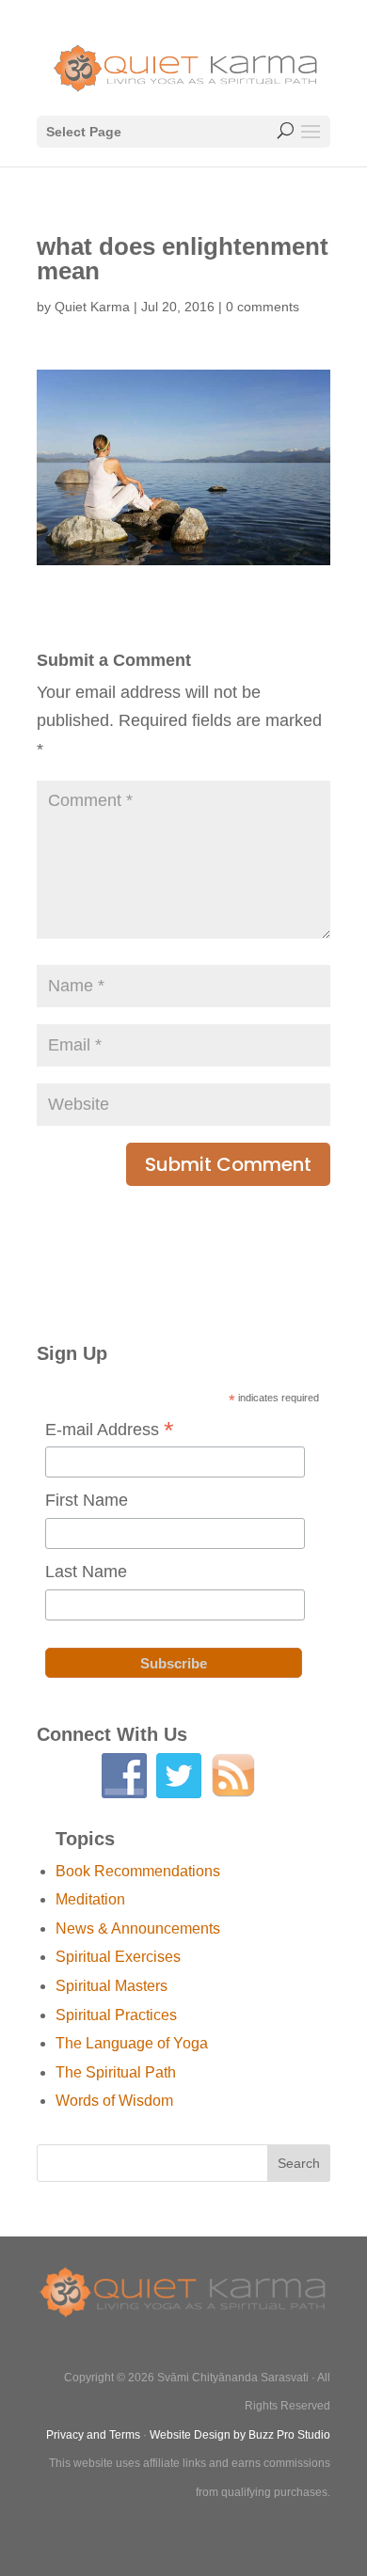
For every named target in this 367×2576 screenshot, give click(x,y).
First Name (87, 1500)
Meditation (90, 1899)
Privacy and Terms (93, 2435)
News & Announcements (138, 1928)
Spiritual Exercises (118, 1957)
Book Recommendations (138, 1871)
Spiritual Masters (112, 1986)
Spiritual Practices (116, 2015)
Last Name (86, 1572)
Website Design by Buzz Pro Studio (240, 2435)
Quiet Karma (92, 307)
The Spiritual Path (116, 2072)
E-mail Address (110, 1431)
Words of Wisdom (114, 2101)
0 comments (263, 307)
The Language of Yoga (132, 2043)
